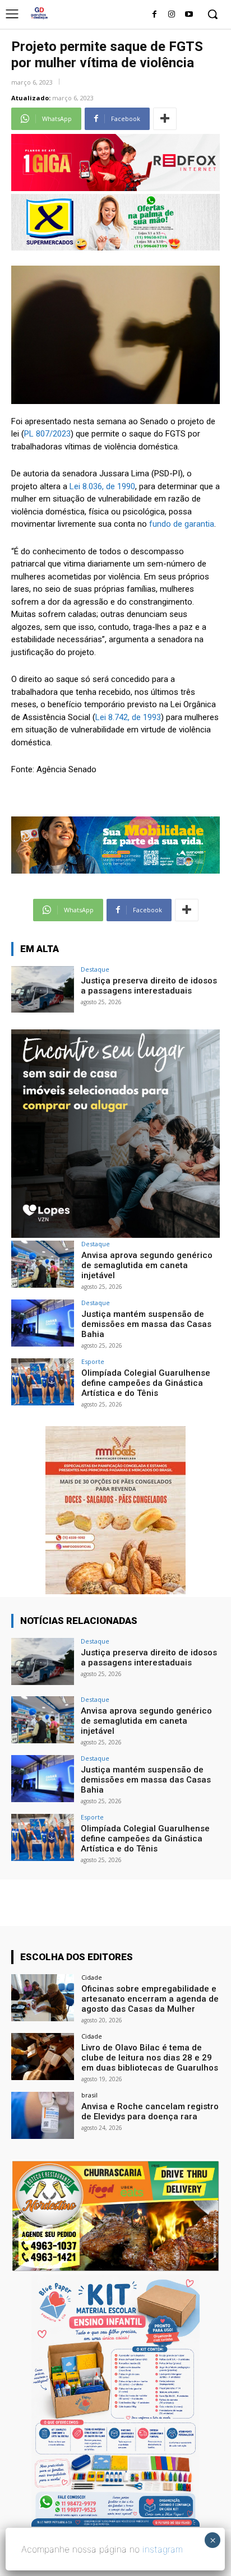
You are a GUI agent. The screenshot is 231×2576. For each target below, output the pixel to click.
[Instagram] (171, 15)
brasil (89, 2095)
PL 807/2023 (47, 434)
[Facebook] (154, 15)
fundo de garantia (182, 524)
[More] (165, 119)
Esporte (93, 1361)
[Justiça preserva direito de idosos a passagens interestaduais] (43, 990)
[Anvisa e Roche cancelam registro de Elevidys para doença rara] (43, 2115)
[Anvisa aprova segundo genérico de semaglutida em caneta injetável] (43, 1264)
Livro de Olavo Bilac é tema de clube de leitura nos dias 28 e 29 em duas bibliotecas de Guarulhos (150, 2058)
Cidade (92, 1977)
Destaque (95, 969)
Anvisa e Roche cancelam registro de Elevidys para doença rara (150, 2111)
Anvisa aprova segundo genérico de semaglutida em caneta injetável (147, 1265)
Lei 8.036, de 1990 (102, 486)
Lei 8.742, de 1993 (128, 717)
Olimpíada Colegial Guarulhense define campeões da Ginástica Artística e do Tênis (146, 1383)
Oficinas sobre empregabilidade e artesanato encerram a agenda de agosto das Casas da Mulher (150, 1999)
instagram (163, 2549)
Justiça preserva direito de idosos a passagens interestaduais (149, 986)
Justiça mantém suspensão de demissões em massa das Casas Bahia (146, 1324)
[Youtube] (189, 15)
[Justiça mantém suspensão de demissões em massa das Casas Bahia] (43, 1323)
